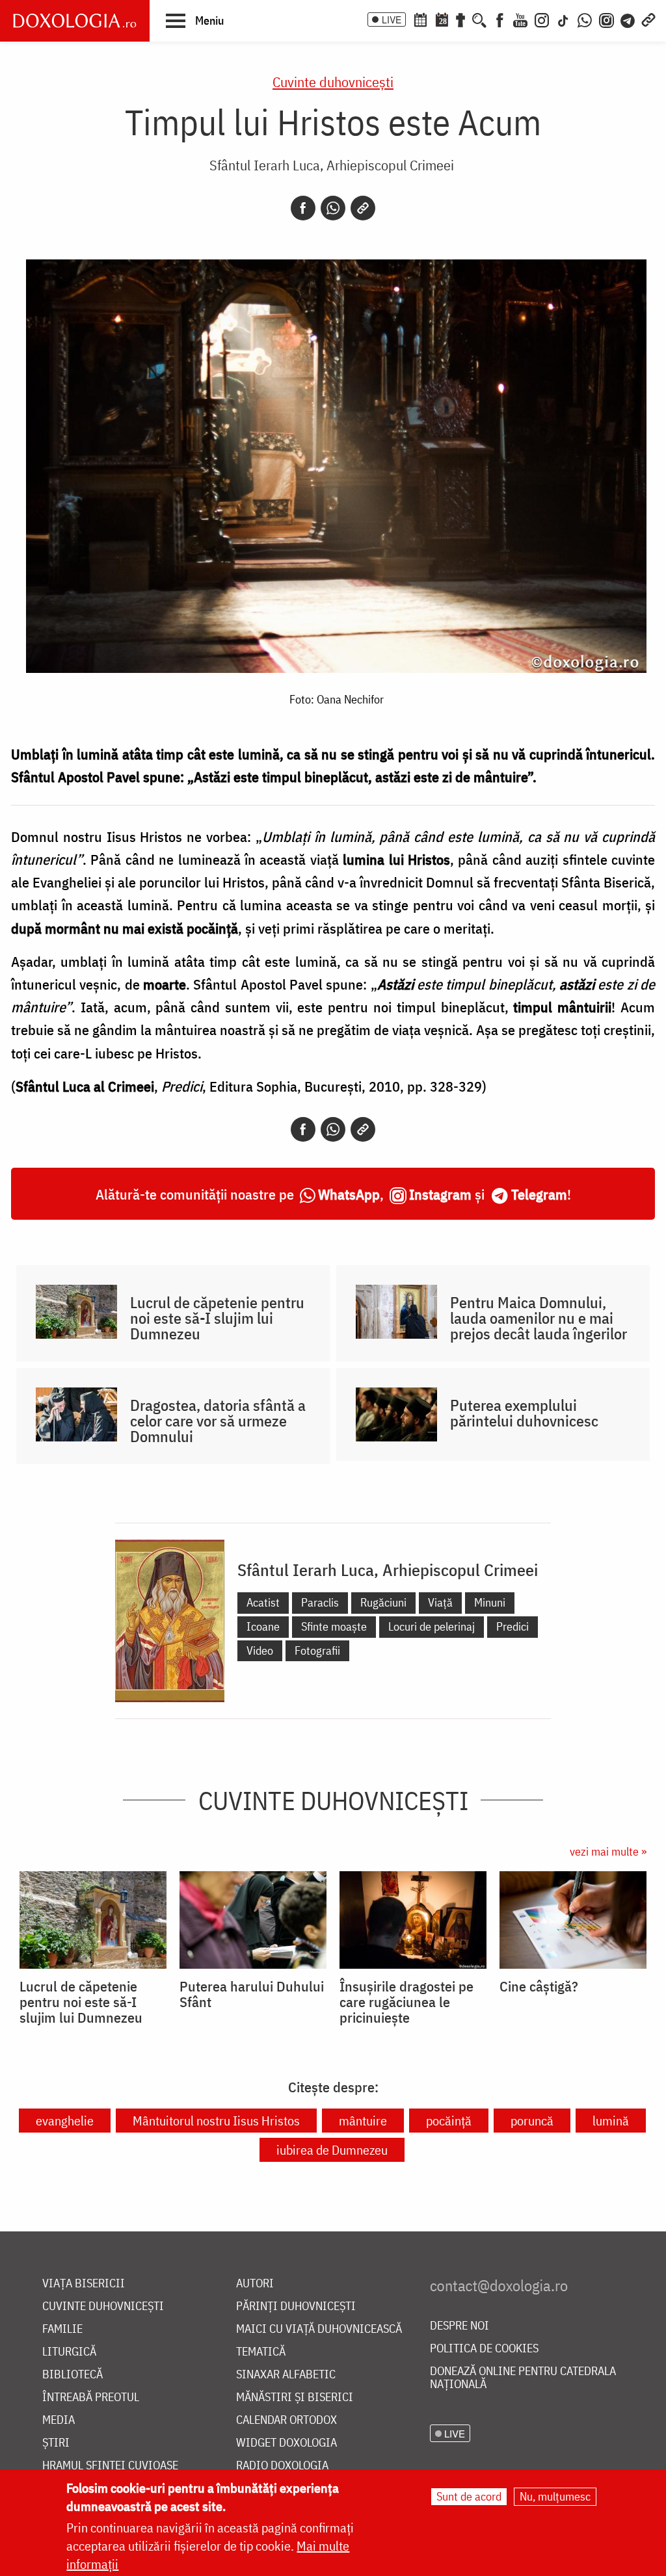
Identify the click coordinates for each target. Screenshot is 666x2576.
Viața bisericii (84, 2284)
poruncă (532, 2121)
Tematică (261, 2352)
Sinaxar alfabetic (286, 2375)
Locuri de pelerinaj (432, 1626)
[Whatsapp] (333, 208)
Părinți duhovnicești (296, 2307)
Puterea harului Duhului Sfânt (252, 1994)
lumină (611, 2121)
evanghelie (65, 2121)
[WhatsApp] (585, 19)
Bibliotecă (73, 2375)
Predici (513, 1626)
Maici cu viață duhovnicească (319, 2329)
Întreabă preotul (91, 2398)
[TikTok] (563, 19)
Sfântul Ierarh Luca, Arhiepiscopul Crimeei (332, 165)
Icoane (263, 1626)
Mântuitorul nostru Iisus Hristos (216, 2121)
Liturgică (69, 2352)
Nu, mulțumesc (555, 2496)
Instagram (440, 1194)
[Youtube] (520, 19)
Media (59, 2420)
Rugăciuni (383, 1602)
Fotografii (317, 1650)
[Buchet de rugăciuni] (460, 19)
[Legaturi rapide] (648, 19)
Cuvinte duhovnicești (333, 82)
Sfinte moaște (334, 1626)
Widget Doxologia (286, 2443)
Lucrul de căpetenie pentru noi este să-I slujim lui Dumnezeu (217, 1318)
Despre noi (460, 2326)
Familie (62, 2329)
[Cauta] (479, 19)
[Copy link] (363, 208)
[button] (195, 20)
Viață (440, 1602)
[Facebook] (500, 19)
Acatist (263, 1602)
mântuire (363, 2121)
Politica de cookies (484, 2349)
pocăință (449, 2121)
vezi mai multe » (608, 1851)
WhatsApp (349, 1194)
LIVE (392, 20)
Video (260, 1650)
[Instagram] (542, 19)
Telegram (539, 1194)
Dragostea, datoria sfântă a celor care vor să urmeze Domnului (218, 1421)
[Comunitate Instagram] (606, 19)
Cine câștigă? (539, 1986)
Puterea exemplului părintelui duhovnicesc (524, 1413)
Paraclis (320, 1602)
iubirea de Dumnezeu (332, 2150)
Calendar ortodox (286, 2420)
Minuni (490, 1602)
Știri (56, 2443)
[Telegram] (628, 19)
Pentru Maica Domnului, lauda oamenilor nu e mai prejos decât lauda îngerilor (539, 1318)
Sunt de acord (469, 2496)
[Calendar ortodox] (420, 19)
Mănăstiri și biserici (295, 2398)
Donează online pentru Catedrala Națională (523, 2378)
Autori (255, 2284)
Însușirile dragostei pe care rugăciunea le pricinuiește (406, 2002)
